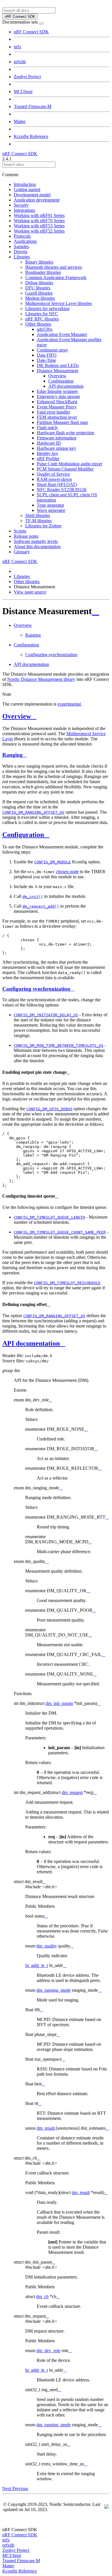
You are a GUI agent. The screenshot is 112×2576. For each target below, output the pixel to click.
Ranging (33, 635)
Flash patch (47, 428)
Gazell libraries (39, 293)
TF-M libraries (38, 521)
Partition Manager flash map (62, 422)
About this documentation (37, 546)
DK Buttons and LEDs (58, 365)
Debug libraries (39, 283)
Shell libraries (38, 515)
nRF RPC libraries (42, 319)
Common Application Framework (56, 277)
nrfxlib (20, 62)
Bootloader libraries (43, 272)
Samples (21, 246)
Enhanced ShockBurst (57, 402)
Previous (20, 2488)
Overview (57, 376)
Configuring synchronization (51, 655)
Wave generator (51, 510)
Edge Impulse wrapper (57, 391)
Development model (32, 195)
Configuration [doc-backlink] (23, 835)
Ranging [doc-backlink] (12, 755)
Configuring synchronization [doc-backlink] (36, 989)
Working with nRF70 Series (39, 221)
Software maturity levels (36, 541)
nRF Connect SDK (31, 32)
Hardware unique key (56, 448)
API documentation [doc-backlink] (31, 1343)
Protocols (22, 236)
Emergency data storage (58, 396)
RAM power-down (54, 479)
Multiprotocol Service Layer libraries (59, 303)
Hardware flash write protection (65, 433)
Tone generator (50, 505)
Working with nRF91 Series (39, 215)
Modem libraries (40, 298)
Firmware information (57, 438)
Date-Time (46, 360)
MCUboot (23, 92)
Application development (37, 200)
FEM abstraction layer (57, 417)
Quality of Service (53, 474)
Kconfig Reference (31, 136)
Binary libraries (39, 262)
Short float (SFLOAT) (57, 484)
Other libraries (38, 324)
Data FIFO (47, 355)
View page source (30, 592)
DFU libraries (38, 288)
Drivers (21, 252)
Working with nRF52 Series (39, 231)
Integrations (24, 210)
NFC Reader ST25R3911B (62, 490)
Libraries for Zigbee (43, 526)
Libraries (22, 257)
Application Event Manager (62, 334)
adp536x (45, 329)
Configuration (61, 381)
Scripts (20, 531)
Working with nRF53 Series (39, 226)
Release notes (26, 536)
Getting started (27, 190)
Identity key (48, 453)
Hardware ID (49, 443)
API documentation (66, 386)
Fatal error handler (53, 412)
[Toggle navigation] (41, 24)
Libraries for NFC (42, 314)
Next (7, 2488)
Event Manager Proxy (57, 407)
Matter (20, 121)
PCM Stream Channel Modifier (65, 469)
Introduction (25, 184)
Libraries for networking (47, 309)
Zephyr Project (27, 77)
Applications (25, 241)
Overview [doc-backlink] (17, 716)
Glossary (22, 552)
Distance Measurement (57, 371)
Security (21, 205)
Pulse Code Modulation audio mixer (69, 464)
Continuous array (52, 350)
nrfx (18, 47)
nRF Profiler (48, 459)
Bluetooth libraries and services (54, 267)
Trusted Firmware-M (33, 106)
